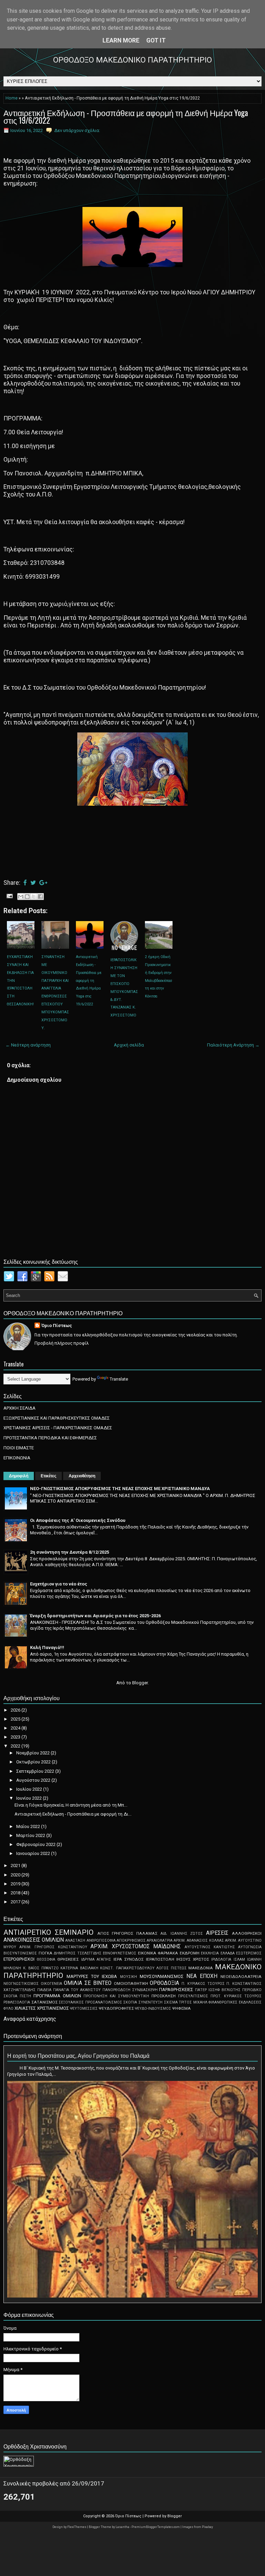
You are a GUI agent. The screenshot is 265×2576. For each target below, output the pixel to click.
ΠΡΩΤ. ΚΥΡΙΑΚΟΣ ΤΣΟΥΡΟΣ (236, 1996)
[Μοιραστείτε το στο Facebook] (40, 897)
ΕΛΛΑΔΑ (228, 1953)
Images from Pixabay (198, 2527)
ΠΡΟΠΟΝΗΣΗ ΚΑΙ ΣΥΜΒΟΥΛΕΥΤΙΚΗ (116, 1996)
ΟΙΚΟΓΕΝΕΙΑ (51, 1984)
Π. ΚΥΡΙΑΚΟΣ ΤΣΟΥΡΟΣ (203, 1984)
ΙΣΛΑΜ (239, 1959)
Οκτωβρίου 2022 (34, 1762)
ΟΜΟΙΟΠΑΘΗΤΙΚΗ (131, 1983)
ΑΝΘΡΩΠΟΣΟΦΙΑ (101, 1940)
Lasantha (123, 2527)
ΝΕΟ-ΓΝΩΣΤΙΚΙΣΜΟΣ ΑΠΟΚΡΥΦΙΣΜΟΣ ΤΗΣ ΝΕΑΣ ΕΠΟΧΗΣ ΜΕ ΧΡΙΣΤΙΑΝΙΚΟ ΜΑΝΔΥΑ (120, 1489)
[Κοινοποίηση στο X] (34, 897)
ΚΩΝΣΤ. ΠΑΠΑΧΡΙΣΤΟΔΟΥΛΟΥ (127, 1968)
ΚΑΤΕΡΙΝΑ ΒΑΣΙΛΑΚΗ (79, 1968)
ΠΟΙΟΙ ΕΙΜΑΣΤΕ (19, 1448)
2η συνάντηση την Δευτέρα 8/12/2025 (70, 1552)
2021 (16, 1865)
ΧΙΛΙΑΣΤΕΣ (25, 2008)
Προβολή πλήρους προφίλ (62, 1343)
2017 (16, 1902)
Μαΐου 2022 (29, 1826)
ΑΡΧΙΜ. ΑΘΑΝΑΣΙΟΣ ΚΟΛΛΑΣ (199, 1940)
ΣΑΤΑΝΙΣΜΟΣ (45, 2002)
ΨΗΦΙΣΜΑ (181, 2008)
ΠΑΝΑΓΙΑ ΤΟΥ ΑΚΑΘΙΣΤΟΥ (77, 1990)
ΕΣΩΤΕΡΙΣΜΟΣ (249, 1953)
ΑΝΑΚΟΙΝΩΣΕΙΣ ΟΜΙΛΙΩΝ (34, 1940)
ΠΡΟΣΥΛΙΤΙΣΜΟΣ (193, 1996)
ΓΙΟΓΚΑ (46, 1953)
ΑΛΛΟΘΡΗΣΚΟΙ (247, 1933)
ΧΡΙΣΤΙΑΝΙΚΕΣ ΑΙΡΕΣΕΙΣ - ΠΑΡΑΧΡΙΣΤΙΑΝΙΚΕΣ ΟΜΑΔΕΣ (58, 1428)
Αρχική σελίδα (129, 1045)
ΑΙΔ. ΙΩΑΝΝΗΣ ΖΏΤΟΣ (182, 1934)
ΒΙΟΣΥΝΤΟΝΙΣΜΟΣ (20, 1953)
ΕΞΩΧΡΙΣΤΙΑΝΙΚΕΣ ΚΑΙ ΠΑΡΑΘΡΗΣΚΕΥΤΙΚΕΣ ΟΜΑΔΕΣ (57, 1418)
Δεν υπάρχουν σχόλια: (77, 130)
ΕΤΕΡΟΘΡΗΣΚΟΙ (19, 1959)
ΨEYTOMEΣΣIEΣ (84, 2009)
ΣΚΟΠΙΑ (130, 2002)
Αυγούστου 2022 (34, 1780)
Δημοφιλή (19, 1476)
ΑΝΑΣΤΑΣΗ (75, 1940)
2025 (16, 1719)
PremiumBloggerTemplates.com (156, 2527)
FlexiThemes (77, 2527)
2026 (16, 1710)
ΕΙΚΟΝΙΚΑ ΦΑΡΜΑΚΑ (158, 1953)
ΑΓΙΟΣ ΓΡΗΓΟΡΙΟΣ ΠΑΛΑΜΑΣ (127, 1933)
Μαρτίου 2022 (31, 1835)
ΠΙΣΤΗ (25, 1996)
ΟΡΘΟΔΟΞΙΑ (164, 1983)
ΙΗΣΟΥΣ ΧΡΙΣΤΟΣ (193, 1959)
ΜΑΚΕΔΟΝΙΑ (201, 1968)
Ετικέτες (48, 1476)
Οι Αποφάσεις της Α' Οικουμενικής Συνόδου (78, 1520)
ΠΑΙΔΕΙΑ (44, 1990)
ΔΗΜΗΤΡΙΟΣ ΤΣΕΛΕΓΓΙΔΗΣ (78, 1953)
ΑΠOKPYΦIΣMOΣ (131, 1940)
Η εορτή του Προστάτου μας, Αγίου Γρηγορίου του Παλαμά (78, 2055)
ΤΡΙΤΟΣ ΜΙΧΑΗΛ (193, 2002)
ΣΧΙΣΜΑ (171, 2002)
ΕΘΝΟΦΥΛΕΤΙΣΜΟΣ (120, 1953)
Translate (119, 1379)
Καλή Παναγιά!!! (47, 1647)
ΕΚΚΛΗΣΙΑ (210, 1953)
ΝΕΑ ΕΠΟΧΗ (202, 1976)
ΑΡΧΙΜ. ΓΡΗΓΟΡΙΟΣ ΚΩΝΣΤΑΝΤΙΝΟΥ (53, 1947)
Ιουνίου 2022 (30, 1798)
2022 (16, 1746)
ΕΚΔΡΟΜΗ (190, 1953)
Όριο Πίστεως (57, 1325)
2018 (16, 1893)
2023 (16, 1737)
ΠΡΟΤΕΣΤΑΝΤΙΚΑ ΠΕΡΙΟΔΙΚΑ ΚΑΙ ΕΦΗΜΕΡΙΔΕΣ (50, 1438)
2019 (16, 1884)
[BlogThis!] (27, 897)
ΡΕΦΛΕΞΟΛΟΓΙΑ (17, 2002)
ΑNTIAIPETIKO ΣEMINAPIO (48, 1932)
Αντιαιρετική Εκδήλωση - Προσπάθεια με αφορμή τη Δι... (73, 1814)
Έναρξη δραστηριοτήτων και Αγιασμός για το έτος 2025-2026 (95, 1616)
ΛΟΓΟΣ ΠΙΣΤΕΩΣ (171, 1968)
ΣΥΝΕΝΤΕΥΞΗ (150, 2002)
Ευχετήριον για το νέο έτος (59, 1584)
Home (12, 98)
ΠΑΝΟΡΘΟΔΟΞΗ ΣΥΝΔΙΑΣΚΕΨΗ (130, 1990)
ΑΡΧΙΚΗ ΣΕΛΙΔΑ (19, 1408)
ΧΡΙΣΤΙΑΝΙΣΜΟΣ (53, 2008)
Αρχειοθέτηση (82, 1476)
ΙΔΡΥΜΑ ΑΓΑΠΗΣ (96, 1959)
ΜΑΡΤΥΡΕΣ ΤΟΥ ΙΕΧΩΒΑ (92, 1976)
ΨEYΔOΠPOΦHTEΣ (116, 2008)
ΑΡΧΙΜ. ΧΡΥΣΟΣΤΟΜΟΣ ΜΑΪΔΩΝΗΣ (136, 1947)
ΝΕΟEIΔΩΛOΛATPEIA (241, 1977)
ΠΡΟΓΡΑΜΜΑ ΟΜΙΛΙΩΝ (57, 1996)
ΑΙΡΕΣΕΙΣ (217, 1933)
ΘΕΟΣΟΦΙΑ (46, 1959)
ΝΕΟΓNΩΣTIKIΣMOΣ (21, 1984)
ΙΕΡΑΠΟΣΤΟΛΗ (160, 1959)
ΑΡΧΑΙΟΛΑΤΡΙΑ (160, 1940)
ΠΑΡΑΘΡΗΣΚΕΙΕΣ (176, 1990)
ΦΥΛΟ (8, 2009)
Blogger (140, 1683)
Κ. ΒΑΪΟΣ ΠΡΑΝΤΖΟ (41, 1968)
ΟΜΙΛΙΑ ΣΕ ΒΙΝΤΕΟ (87, 1983)
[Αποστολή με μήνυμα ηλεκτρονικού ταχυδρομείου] (21, 897)
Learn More (121, 40)
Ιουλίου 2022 (30, 1789)
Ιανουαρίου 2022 (34, 1853)
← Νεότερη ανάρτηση (28, 1045)
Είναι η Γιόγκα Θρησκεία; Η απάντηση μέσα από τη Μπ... (71, 1805)
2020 (16, 1875)
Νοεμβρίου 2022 (33, 1753)
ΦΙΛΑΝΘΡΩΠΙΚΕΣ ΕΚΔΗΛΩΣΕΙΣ (235, 2002)
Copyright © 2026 (99, 2516)
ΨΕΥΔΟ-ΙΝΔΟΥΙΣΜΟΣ (153, 2009)
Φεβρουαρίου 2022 (36, 1844)
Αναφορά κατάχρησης (30, 2019)
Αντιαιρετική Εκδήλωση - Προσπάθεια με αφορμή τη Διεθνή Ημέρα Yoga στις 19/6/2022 (126, 116)
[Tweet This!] (33, 883)
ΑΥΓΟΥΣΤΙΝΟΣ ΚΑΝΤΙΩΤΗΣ (210, 1947)
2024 (16, 1728)
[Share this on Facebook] (25, 883)
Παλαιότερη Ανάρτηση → (233, 1045)
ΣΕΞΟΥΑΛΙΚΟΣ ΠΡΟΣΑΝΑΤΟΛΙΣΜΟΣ (90, 2002)
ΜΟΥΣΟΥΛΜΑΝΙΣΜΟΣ (162, 1976)
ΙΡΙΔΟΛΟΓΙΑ (221, 1959)
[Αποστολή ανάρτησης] (9, 896)
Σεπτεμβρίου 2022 (36, 1771)
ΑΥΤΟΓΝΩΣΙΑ (250, 1947)
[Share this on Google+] (43, 883)
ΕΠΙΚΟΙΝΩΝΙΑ (17, 1458)
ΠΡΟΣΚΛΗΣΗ (164, 1996)
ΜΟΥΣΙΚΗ (129, 1977)
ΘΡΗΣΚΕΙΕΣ (68, 1959)
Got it (156, 40)
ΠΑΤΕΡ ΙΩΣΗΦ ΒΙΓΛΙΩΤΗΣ (218, 1990)
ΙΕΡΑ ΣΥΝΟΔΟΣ (129, 1959)
